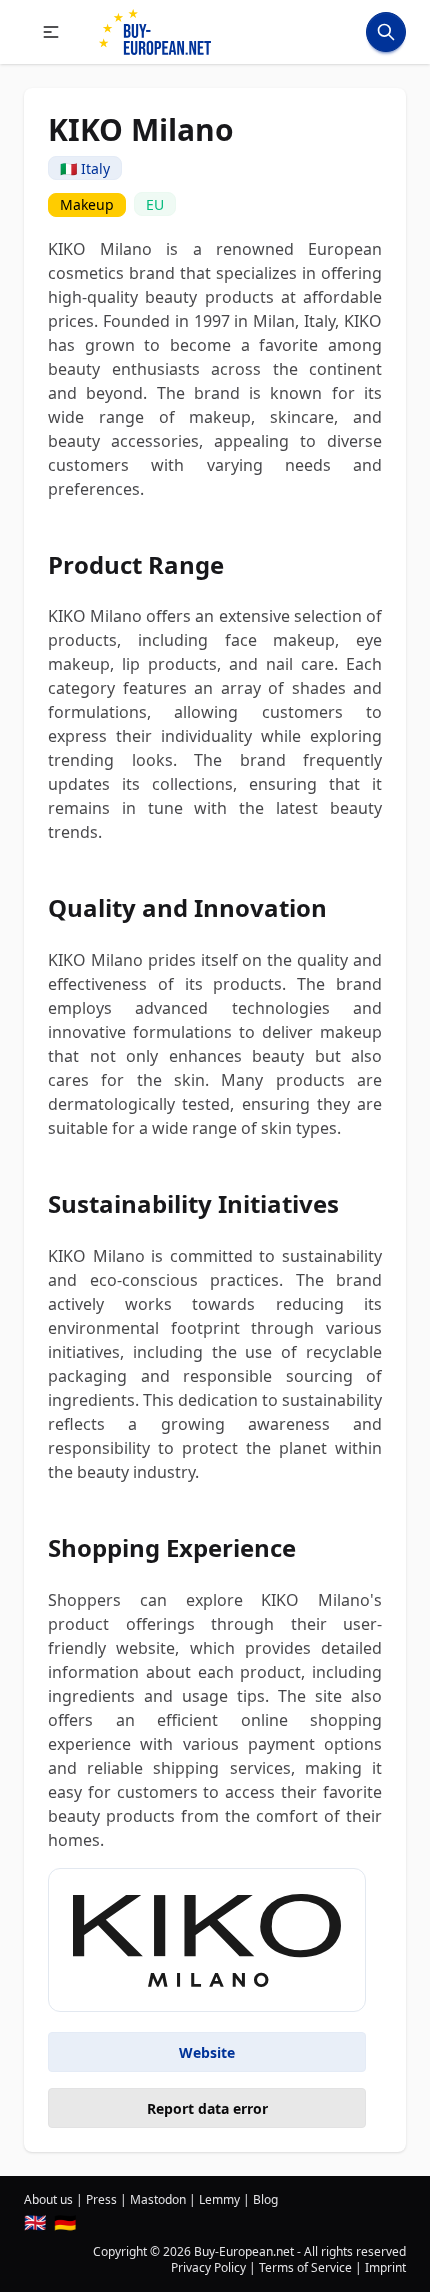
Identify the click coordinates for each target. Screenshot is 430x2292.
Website (207, 2052)
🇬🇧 (35, 2222)
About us (48, 2199)
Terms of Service (305, 2267)
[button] (51, 32)
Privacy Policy (208, 2267)
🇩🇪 (65, 2222)
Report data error (207, 2108)
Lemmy (219, 2199)
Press (101, 2199)
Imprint (385, 2267)
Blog (265, 2199)
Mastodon (158, 2199)
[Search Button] (386, 32)
